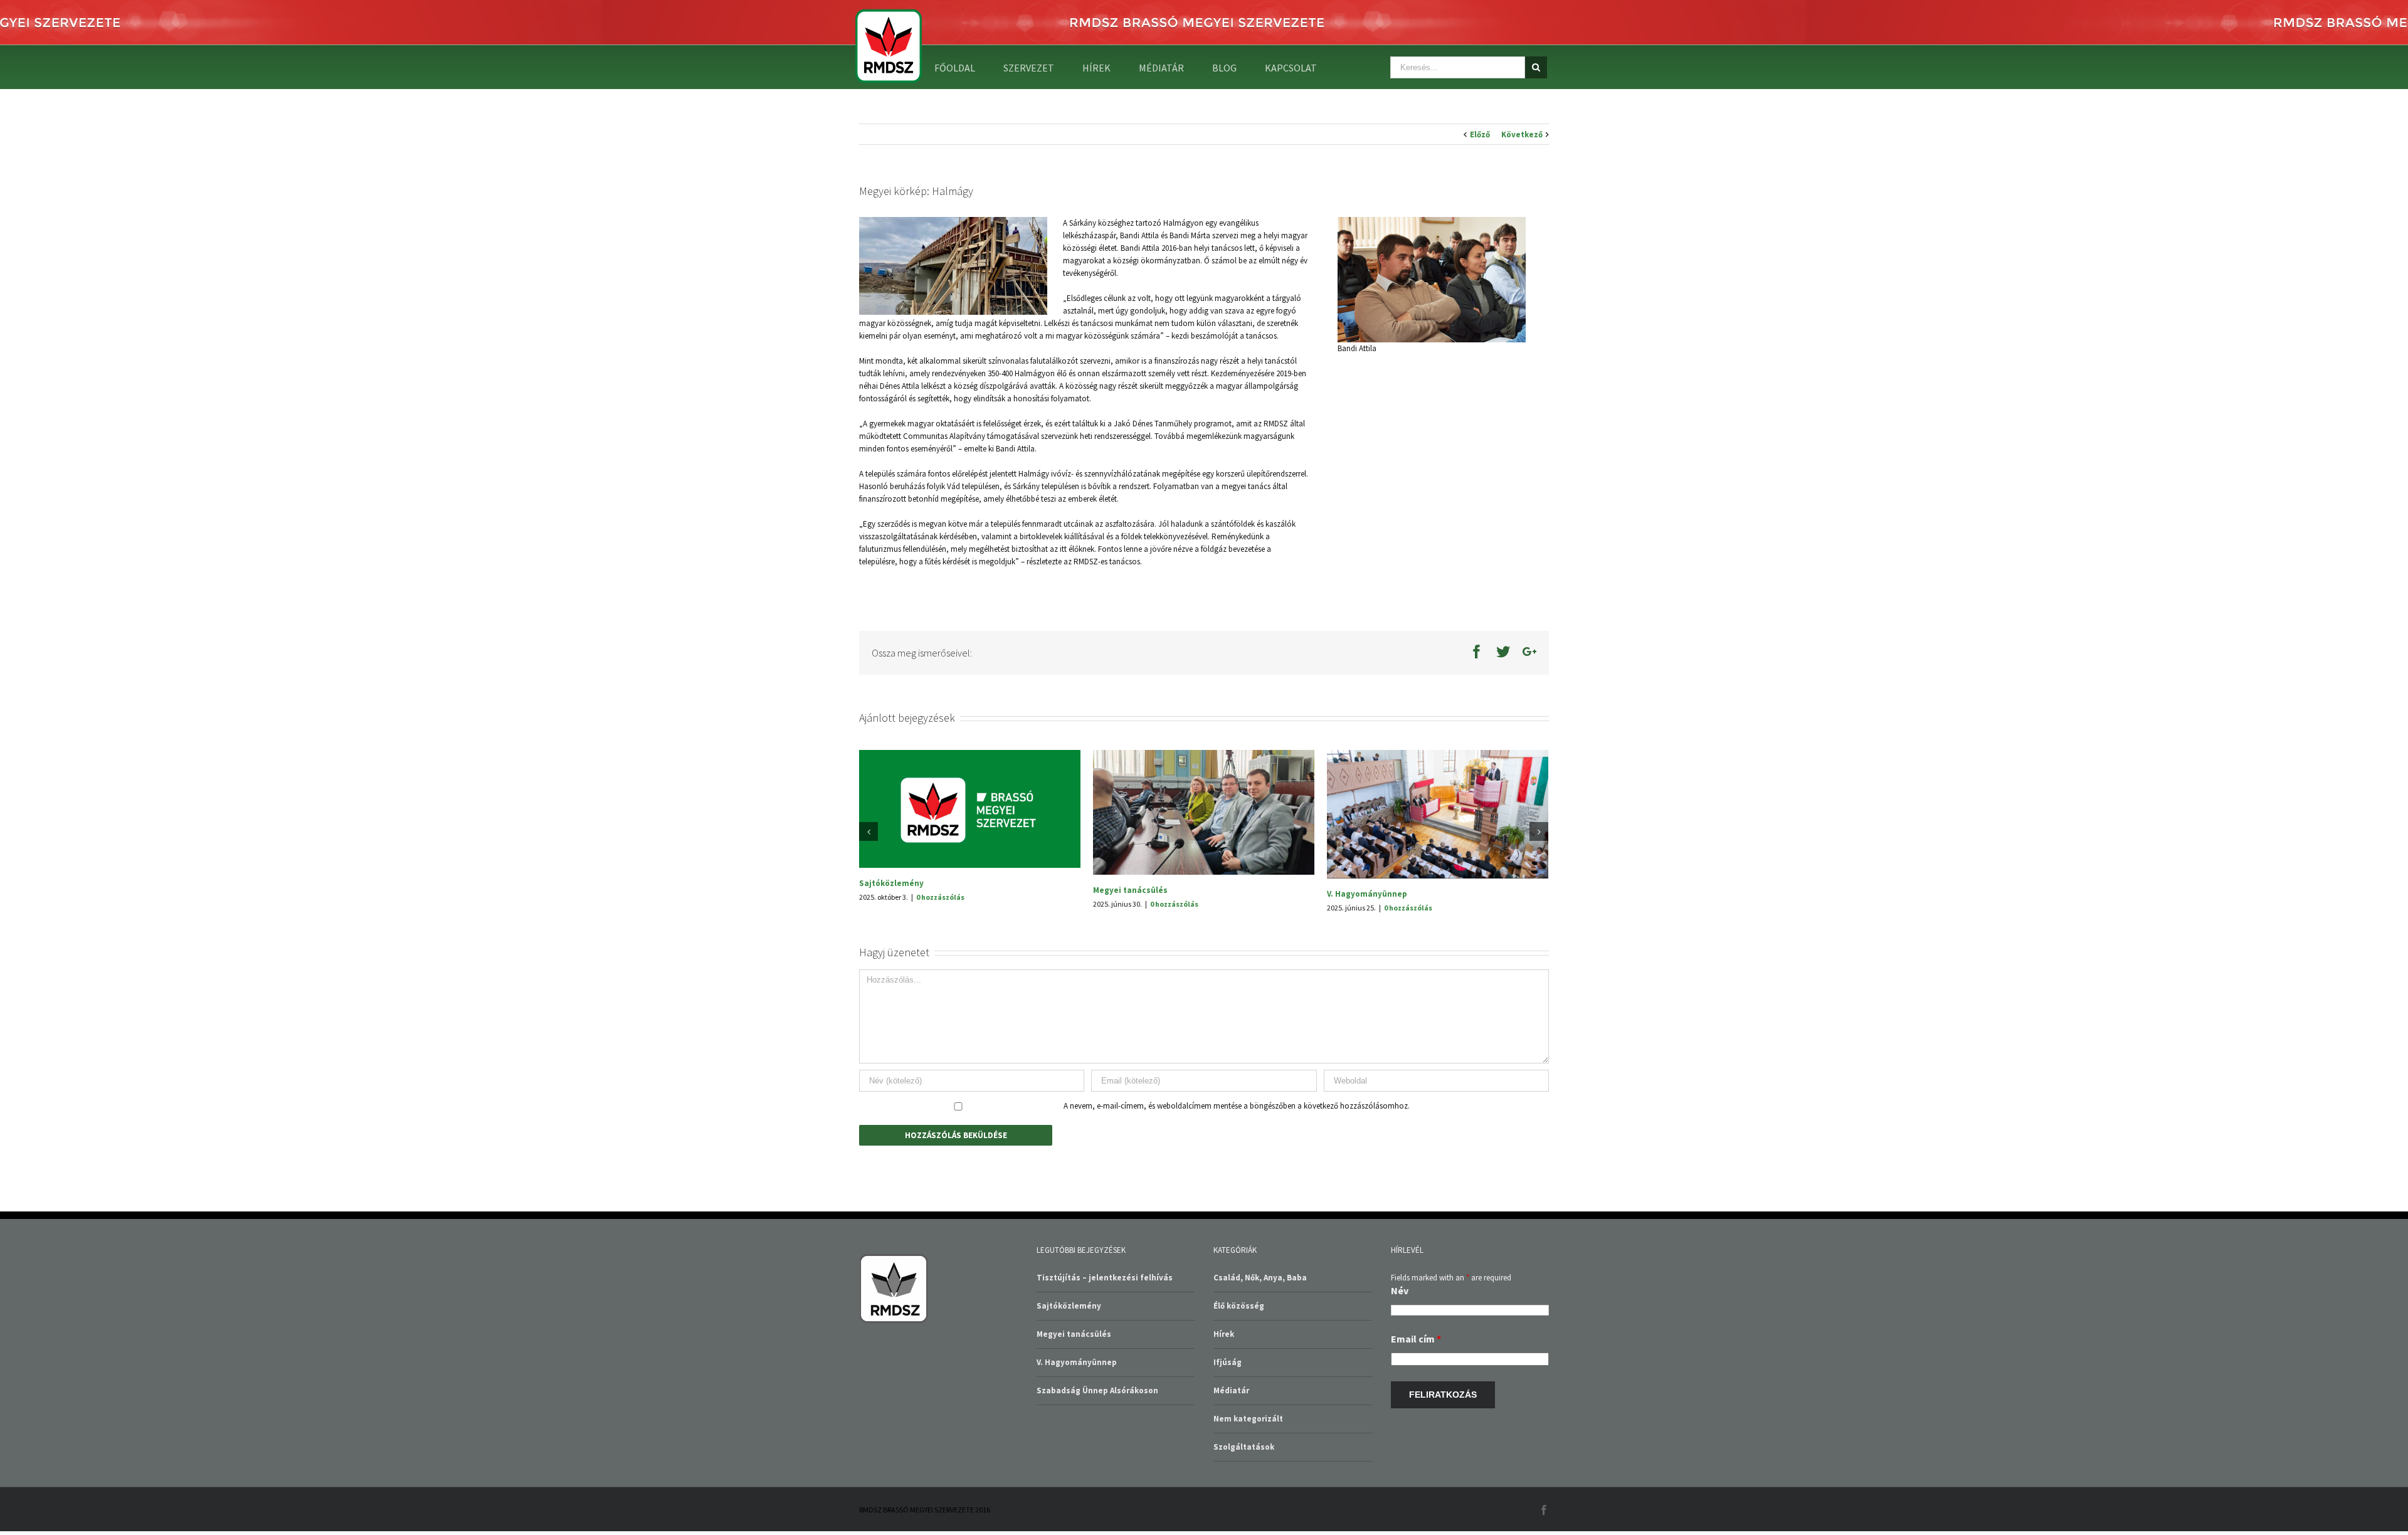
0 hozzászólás (940, 894)
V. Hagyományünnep (1077, 1455)
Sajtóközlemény (1359, 883)
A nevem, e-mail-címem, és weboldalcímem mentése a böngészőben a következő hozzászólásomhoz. (1237, 1199)
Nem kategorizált (1248, 1511)
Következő (1522, 135)
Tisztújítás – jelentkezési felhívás (1161, 987)
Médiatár (1231, 1483)
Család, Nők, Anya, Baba (1260, 1370)
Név (1400, 1383)
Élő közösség (1239, 1399)
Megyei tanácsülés (1074, 1427)
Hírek (1224, 1427)
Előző (1480, 135)
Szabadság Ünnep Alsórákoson (920, 880)
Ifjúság (1228, 1455)
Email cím (1416, 1432)
